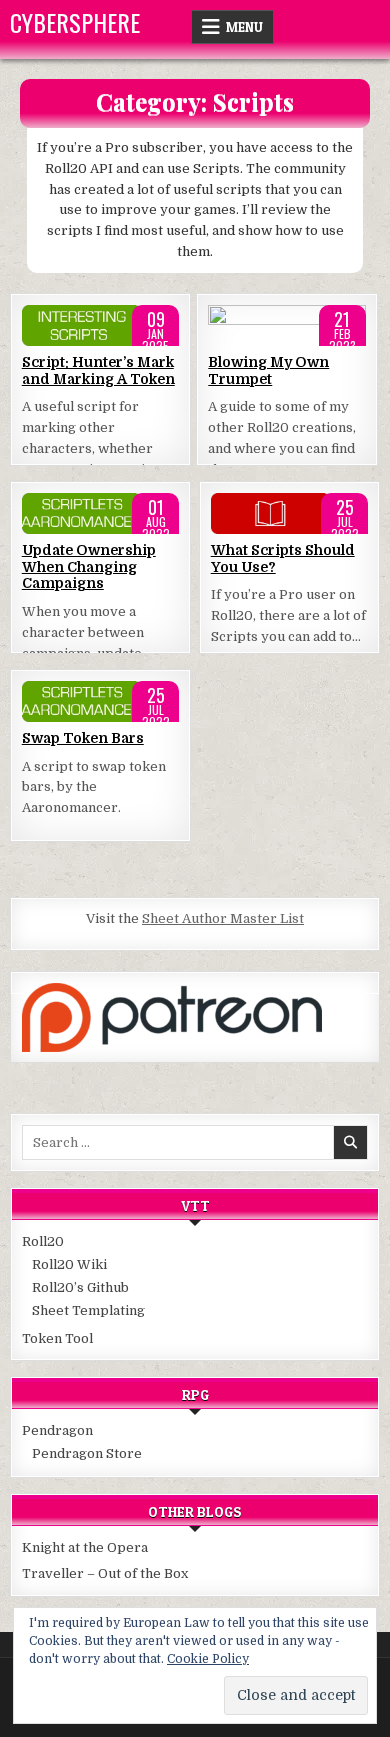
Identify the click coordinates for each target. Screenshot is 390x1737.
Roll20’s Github (80, 1287)
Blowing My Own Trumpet (268, 370)
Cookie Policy (208, 1659)
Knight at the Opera (85, 1547)
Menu (244, 27)
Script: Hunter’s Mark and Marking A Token (98, 370)
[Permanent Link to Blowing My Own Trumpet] (287, 325)
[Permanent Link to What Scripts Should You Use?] (290, 513)
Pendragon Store (87, 1453)
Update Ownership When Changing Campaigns (89, 567)
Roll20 (43, 1241)
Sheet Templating (88, 1310)
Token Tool (57, 1338)
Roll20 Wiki (69, 1264)
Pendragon (57, 1430)
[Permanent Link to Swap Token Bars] (101, 701)
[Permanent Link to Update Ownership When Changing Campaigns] (101, 513)
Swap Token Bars (83, 738)
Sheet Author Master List (223, 918)
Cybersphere (75, 22)
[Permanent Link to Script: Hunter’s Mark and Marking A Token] (101, 325)
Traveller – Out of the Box (105, 1573)
